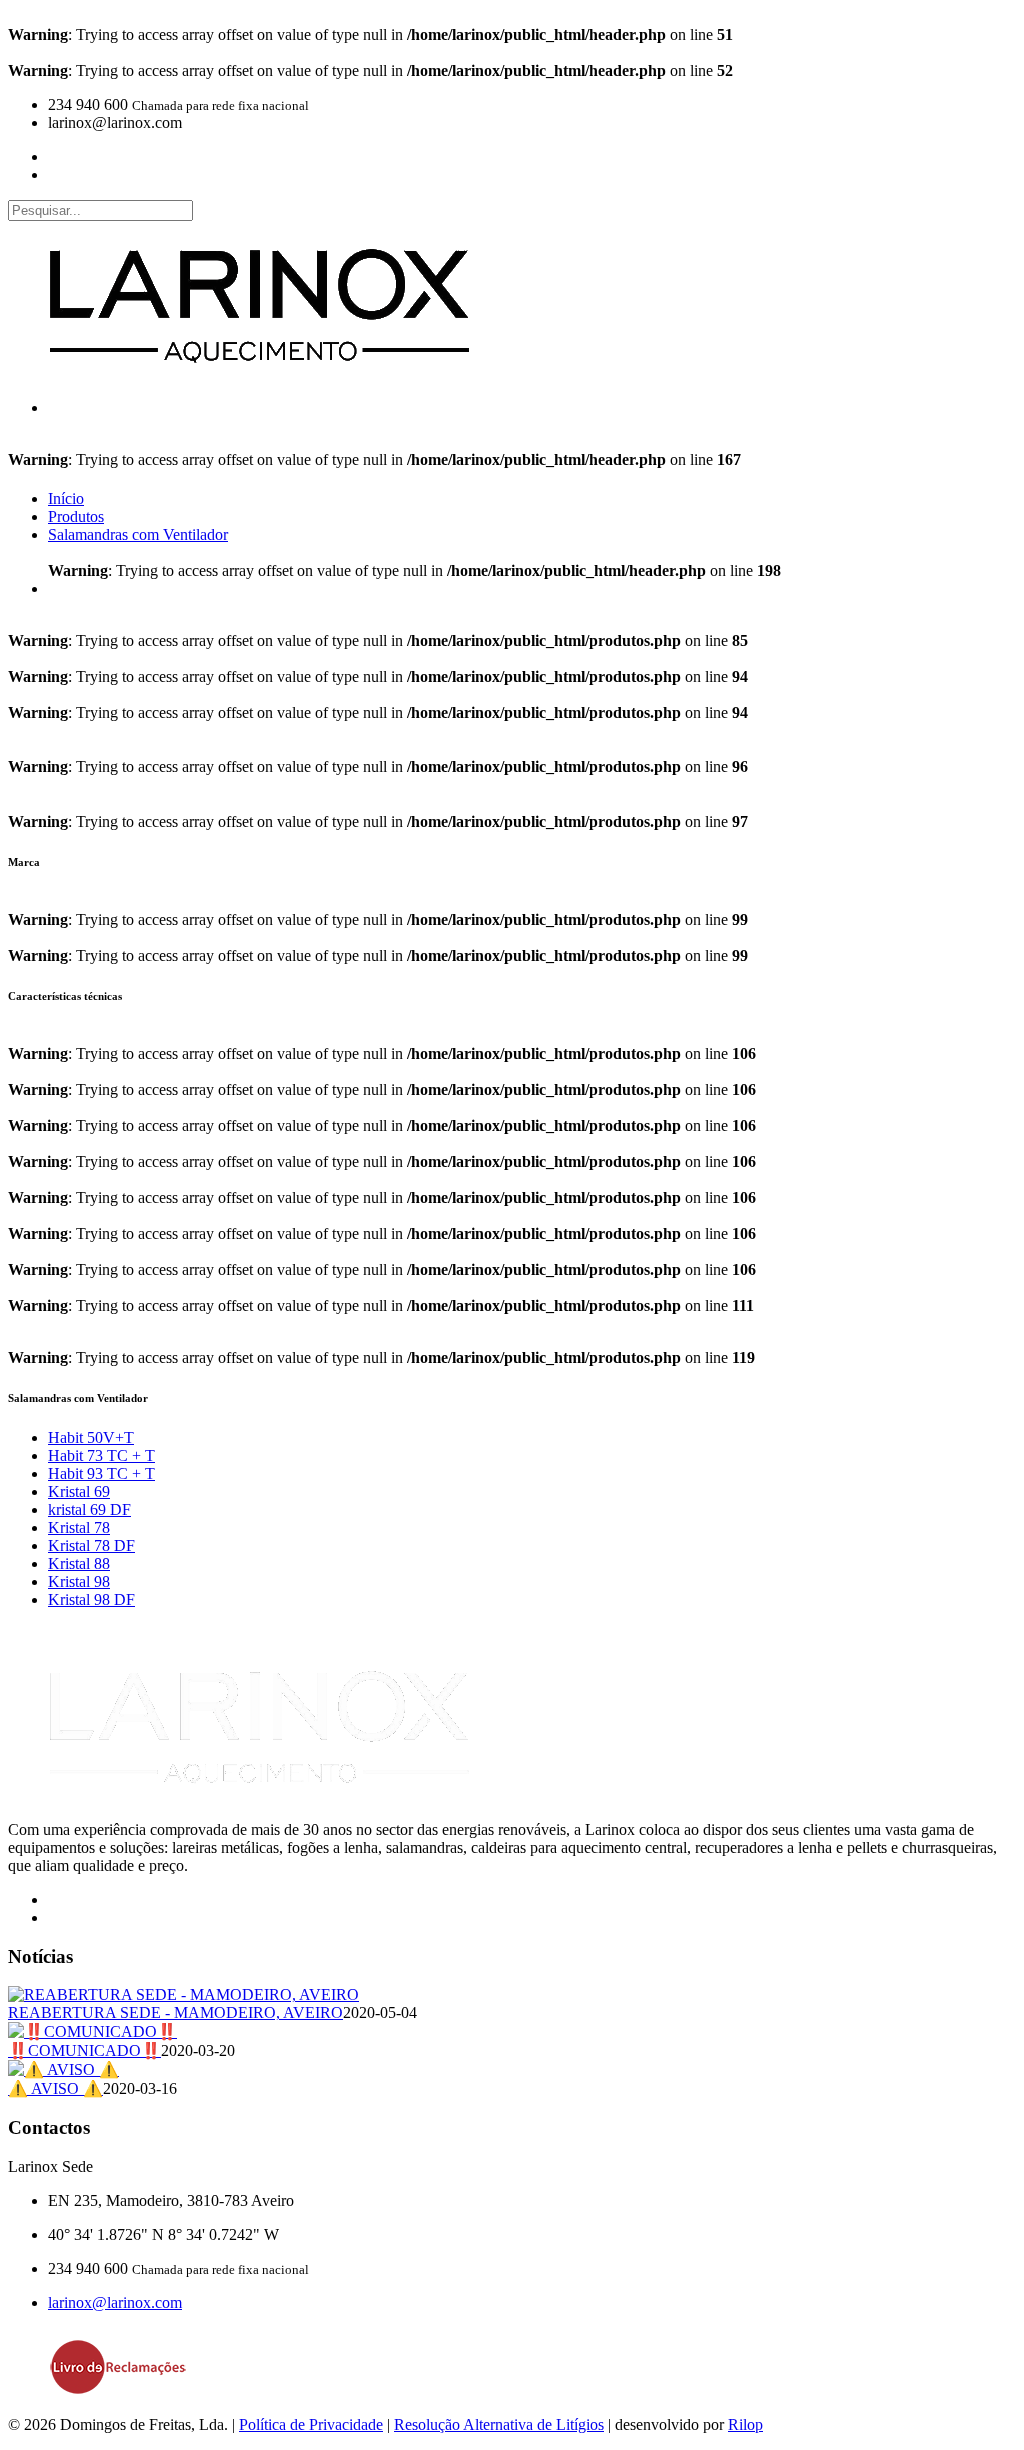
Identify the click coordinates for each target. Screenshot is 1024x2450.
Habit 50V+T (91, 1437)
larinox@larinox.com (115, 2302)
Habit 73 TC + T (101, 1455)
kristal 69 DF (89, 1509)
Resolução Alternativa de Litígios (499, 2424)
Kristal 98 (79, 1581)
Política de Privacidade (311, 2424)
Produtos (76, 516)
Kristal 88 (79, 1563)
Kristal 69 (79, 1491)
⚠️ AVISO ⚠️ (55, 2088)
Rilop (745, 2424)
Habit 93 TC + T (101, 1473)
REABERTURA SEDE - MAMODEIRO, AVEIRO (175, 2012)
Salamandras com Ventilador (138, 534)
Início (66, 498)
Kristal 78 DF (91, 1545)
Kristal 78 (79, 1527)
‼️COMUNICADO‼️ (84, 2050)
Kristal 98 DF (91, 1599)
